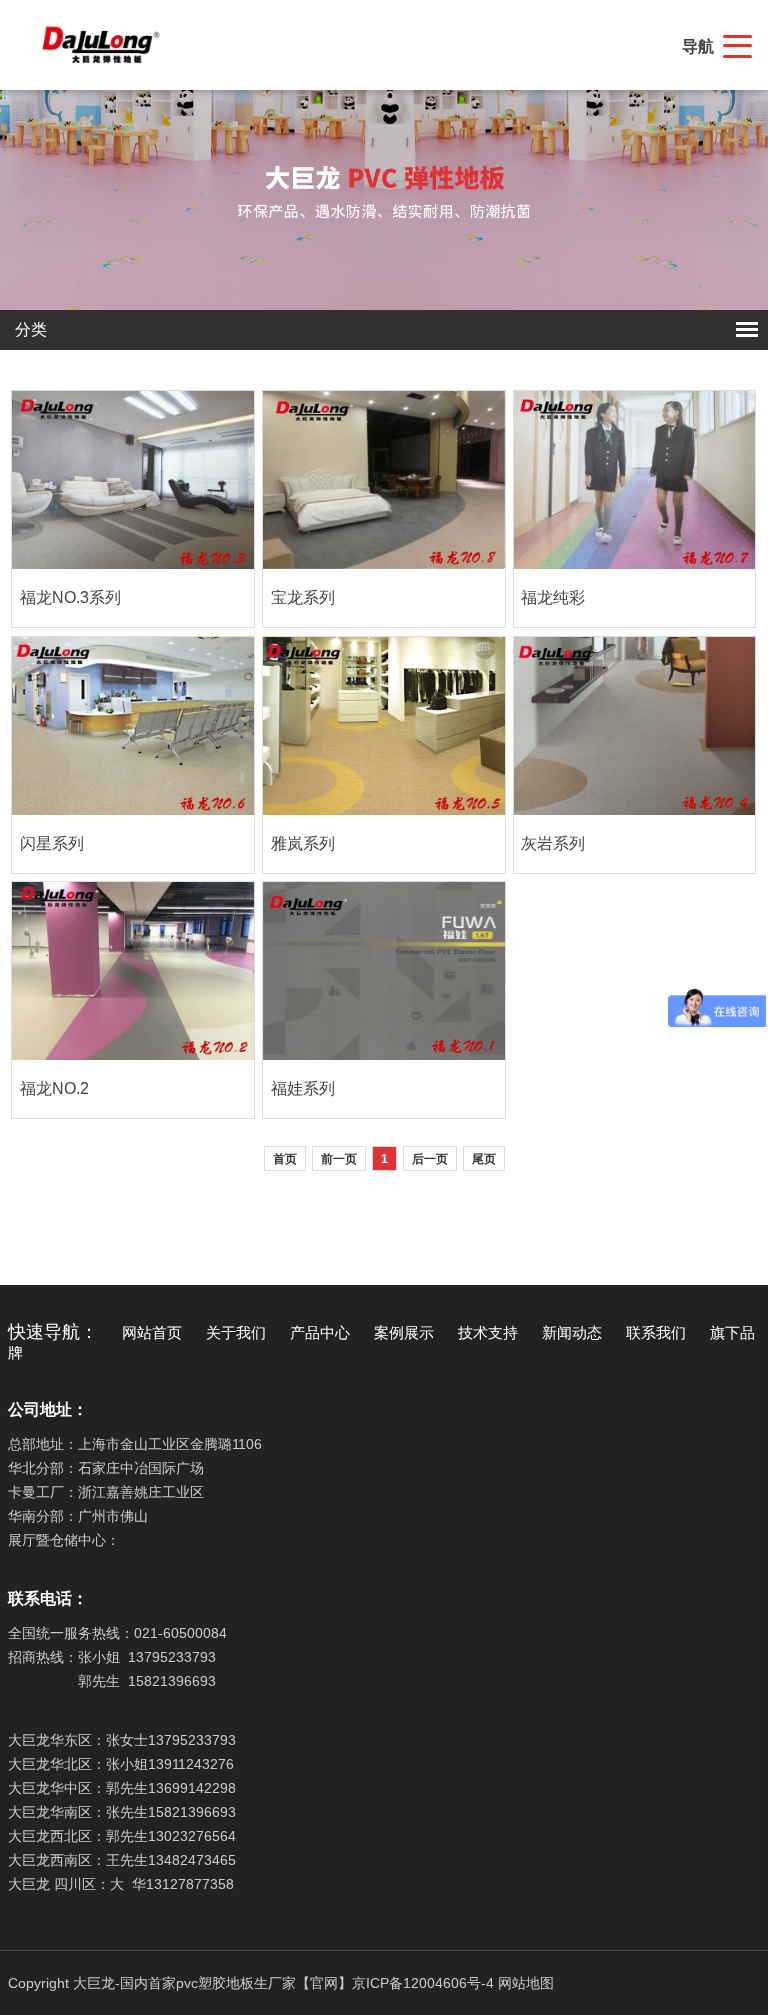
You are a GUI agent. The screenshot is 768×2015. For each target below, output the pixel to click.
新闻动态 (572, 1333)
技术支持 (488, 1333)
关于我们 (236, 1333)
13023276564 (192, 1836)
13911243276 (191, 1764)
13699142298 (192, 1788)
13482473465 (192, 1860)
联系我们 (656, 1333)
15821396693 (172, 1681)
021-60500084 (180, 1633)
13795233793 (172, 1657)
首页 (285, 1159)
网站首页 (152, 1333)
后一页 (430, 1159)
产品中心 (320, 1333)
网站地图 (526, 1983)
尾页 (484, 1159)
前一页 (339, 1159)
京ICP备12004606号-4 (423, 1983)
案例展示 (404, 1333)
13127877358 (190, 1884)
